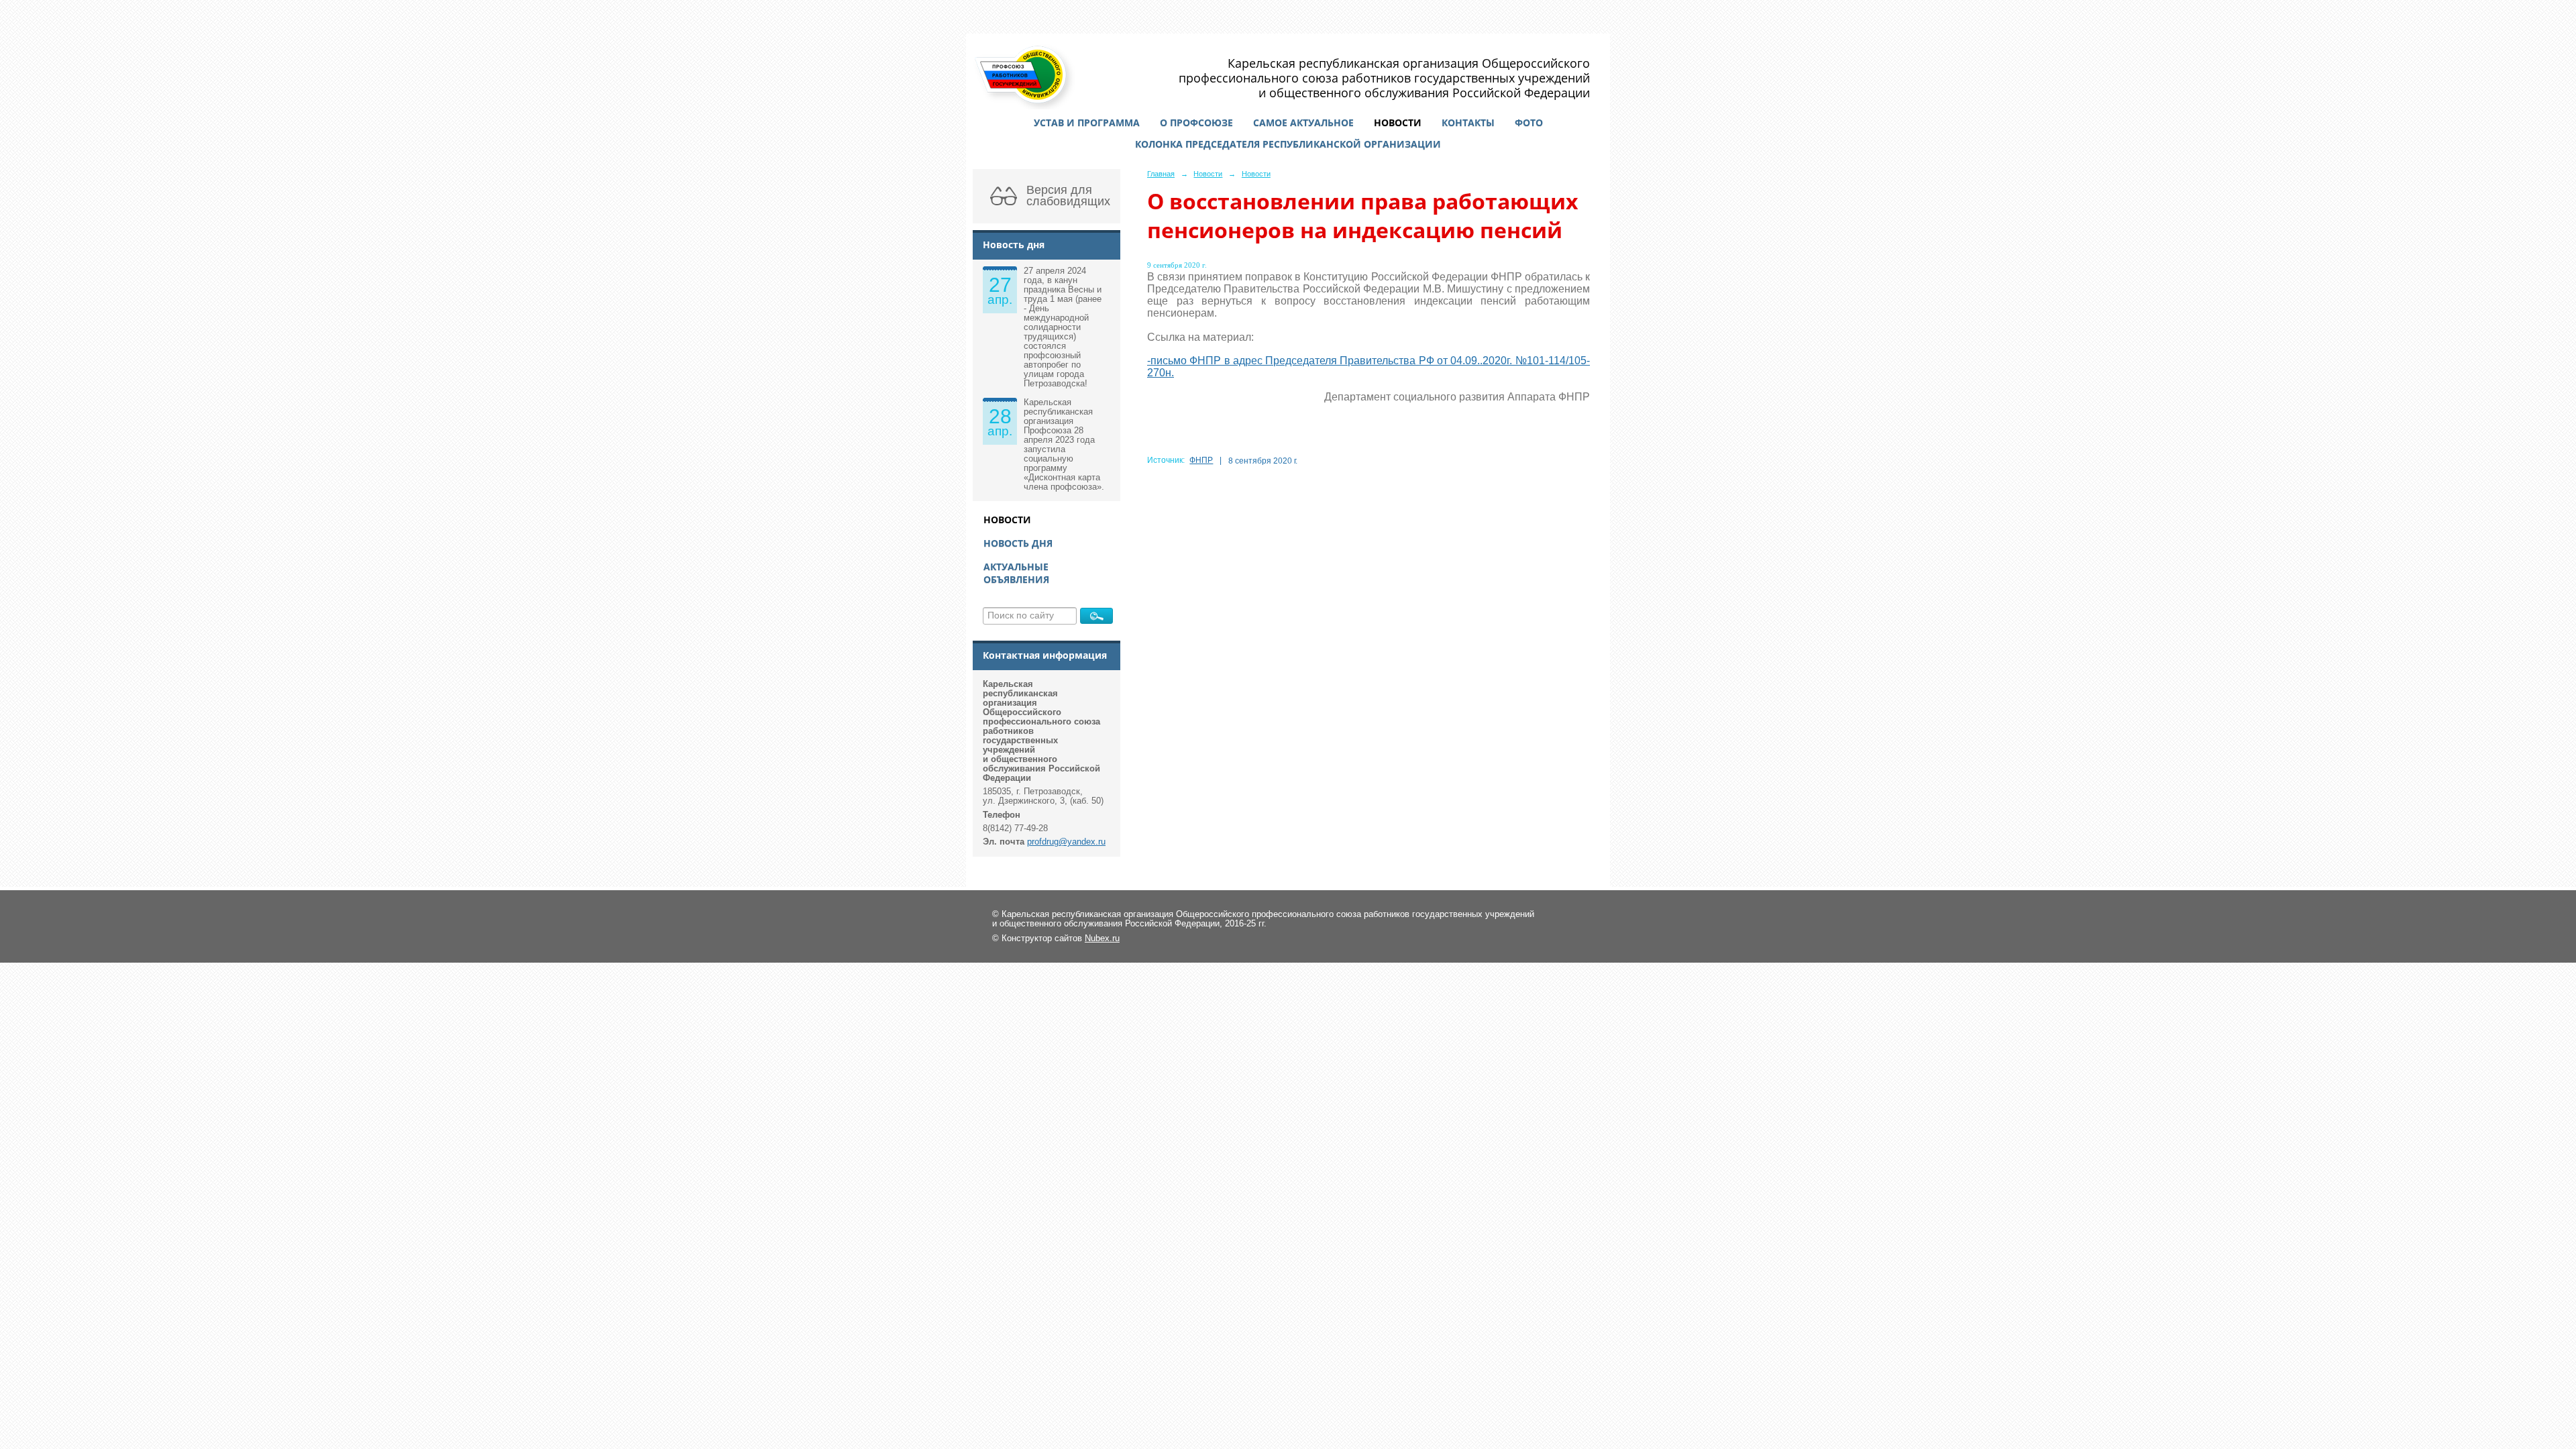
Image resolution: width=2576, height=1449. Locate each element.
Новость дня (1018, 543)
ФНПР (1201, 460)
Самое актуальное (1303, 122)
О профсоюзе (1196, 122)
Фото (1529, 122)
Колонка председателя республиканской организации (1288, 144)
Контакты (1468, 122)
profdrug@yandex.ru (1066, 842)
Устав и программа (1087, 122)
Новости (1398, 122)
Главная (1161, 174)
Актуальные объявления (1016, 573)
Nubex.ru (1102, 938)
